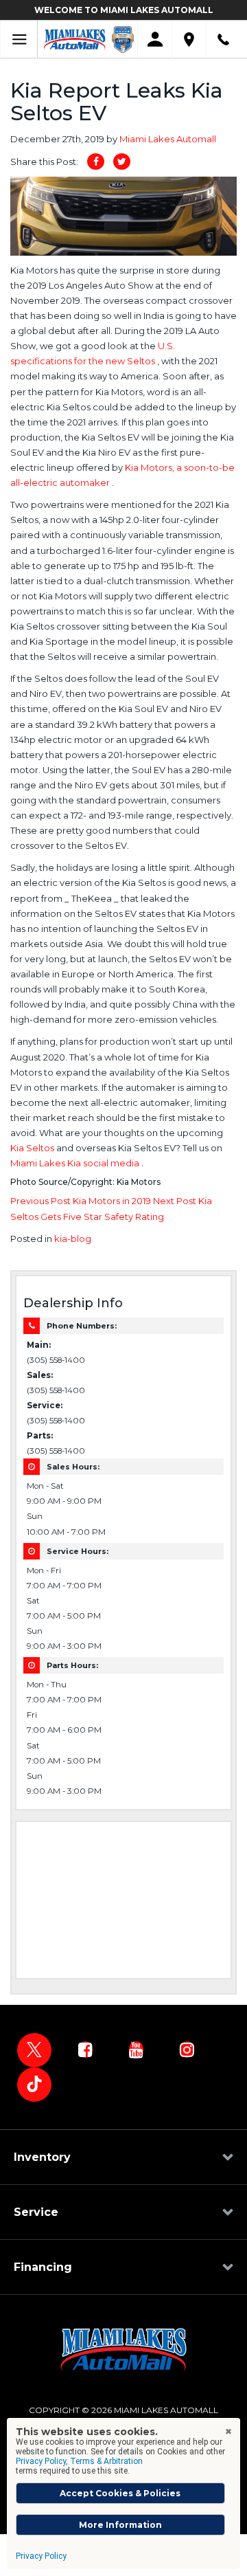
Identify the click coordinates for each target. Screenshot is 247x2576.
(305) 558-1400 (56, 1360)
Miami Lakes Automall (168, 139)
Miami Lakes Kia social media (76, 1163)
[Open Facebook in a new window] (85, 2050)
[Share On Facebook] (96, 162)
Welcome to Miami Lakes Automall (124, 10)
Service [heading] (36, 2212)
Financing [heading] (43, 2267)
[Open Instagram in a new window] (187, 2050)
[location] (189, 40)
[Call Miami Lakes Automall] (223, 40)
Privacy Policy (41, 2556)
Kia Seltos (33, 1148)
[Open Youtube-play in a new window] (136, 2050)
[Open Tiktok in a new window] (34, 2085)
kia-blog (73, 1239)
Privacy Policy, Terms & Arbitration (79, 2461)
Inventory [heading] (42, 2157)
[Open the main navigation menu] (19, 40)
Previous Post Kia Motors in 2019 (82, 1201)
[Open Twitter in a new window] (34, 2050)
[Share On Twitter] (122, 162)
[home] (75, 38)
